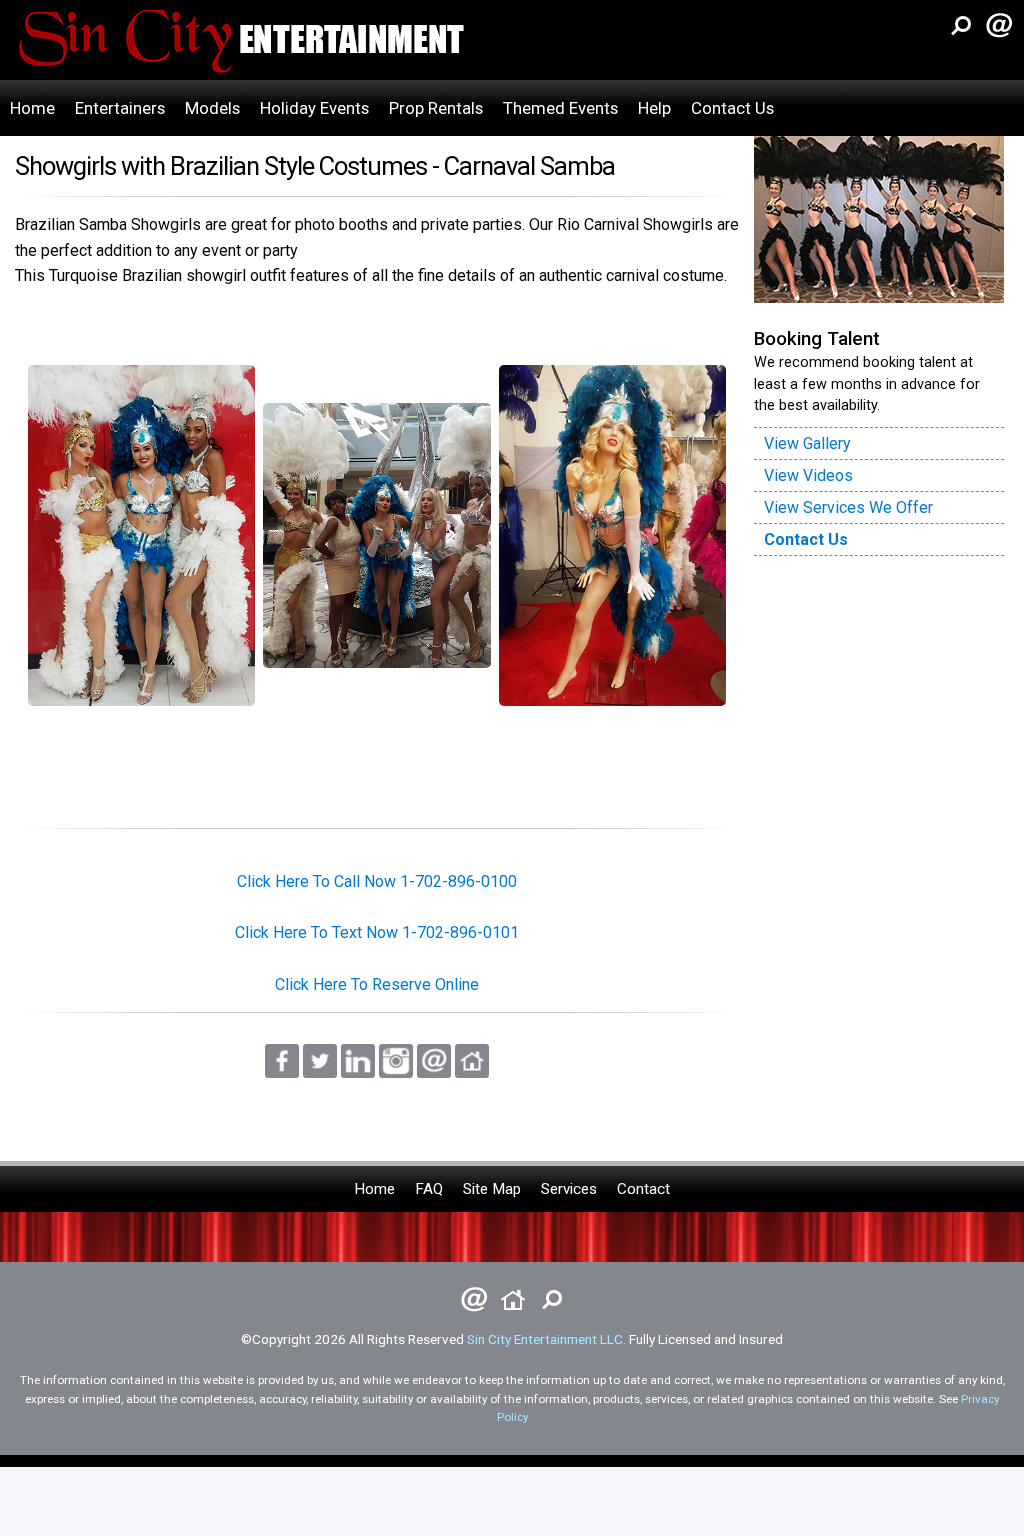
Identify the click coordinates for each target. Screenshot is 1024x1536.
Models (212, 108)
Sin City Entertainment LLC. (546, 1339)
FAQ (429, 1189)
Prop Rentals (436, 108)
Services (569, 1189)
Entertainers (120, 108)
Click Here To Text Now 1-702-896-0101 (377, 932)
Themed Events (560, 108)
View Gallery (807, 443)
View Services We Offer (848, 507)
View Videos (808, 475)
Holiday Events (314, 108)
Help (654, 108)
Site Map (492, 1189)
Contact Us (732, 108)
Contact (643, 1189)
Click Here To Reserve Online (377, 984)
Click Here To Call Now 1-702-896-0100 (377, 881)
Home (32, 108)
